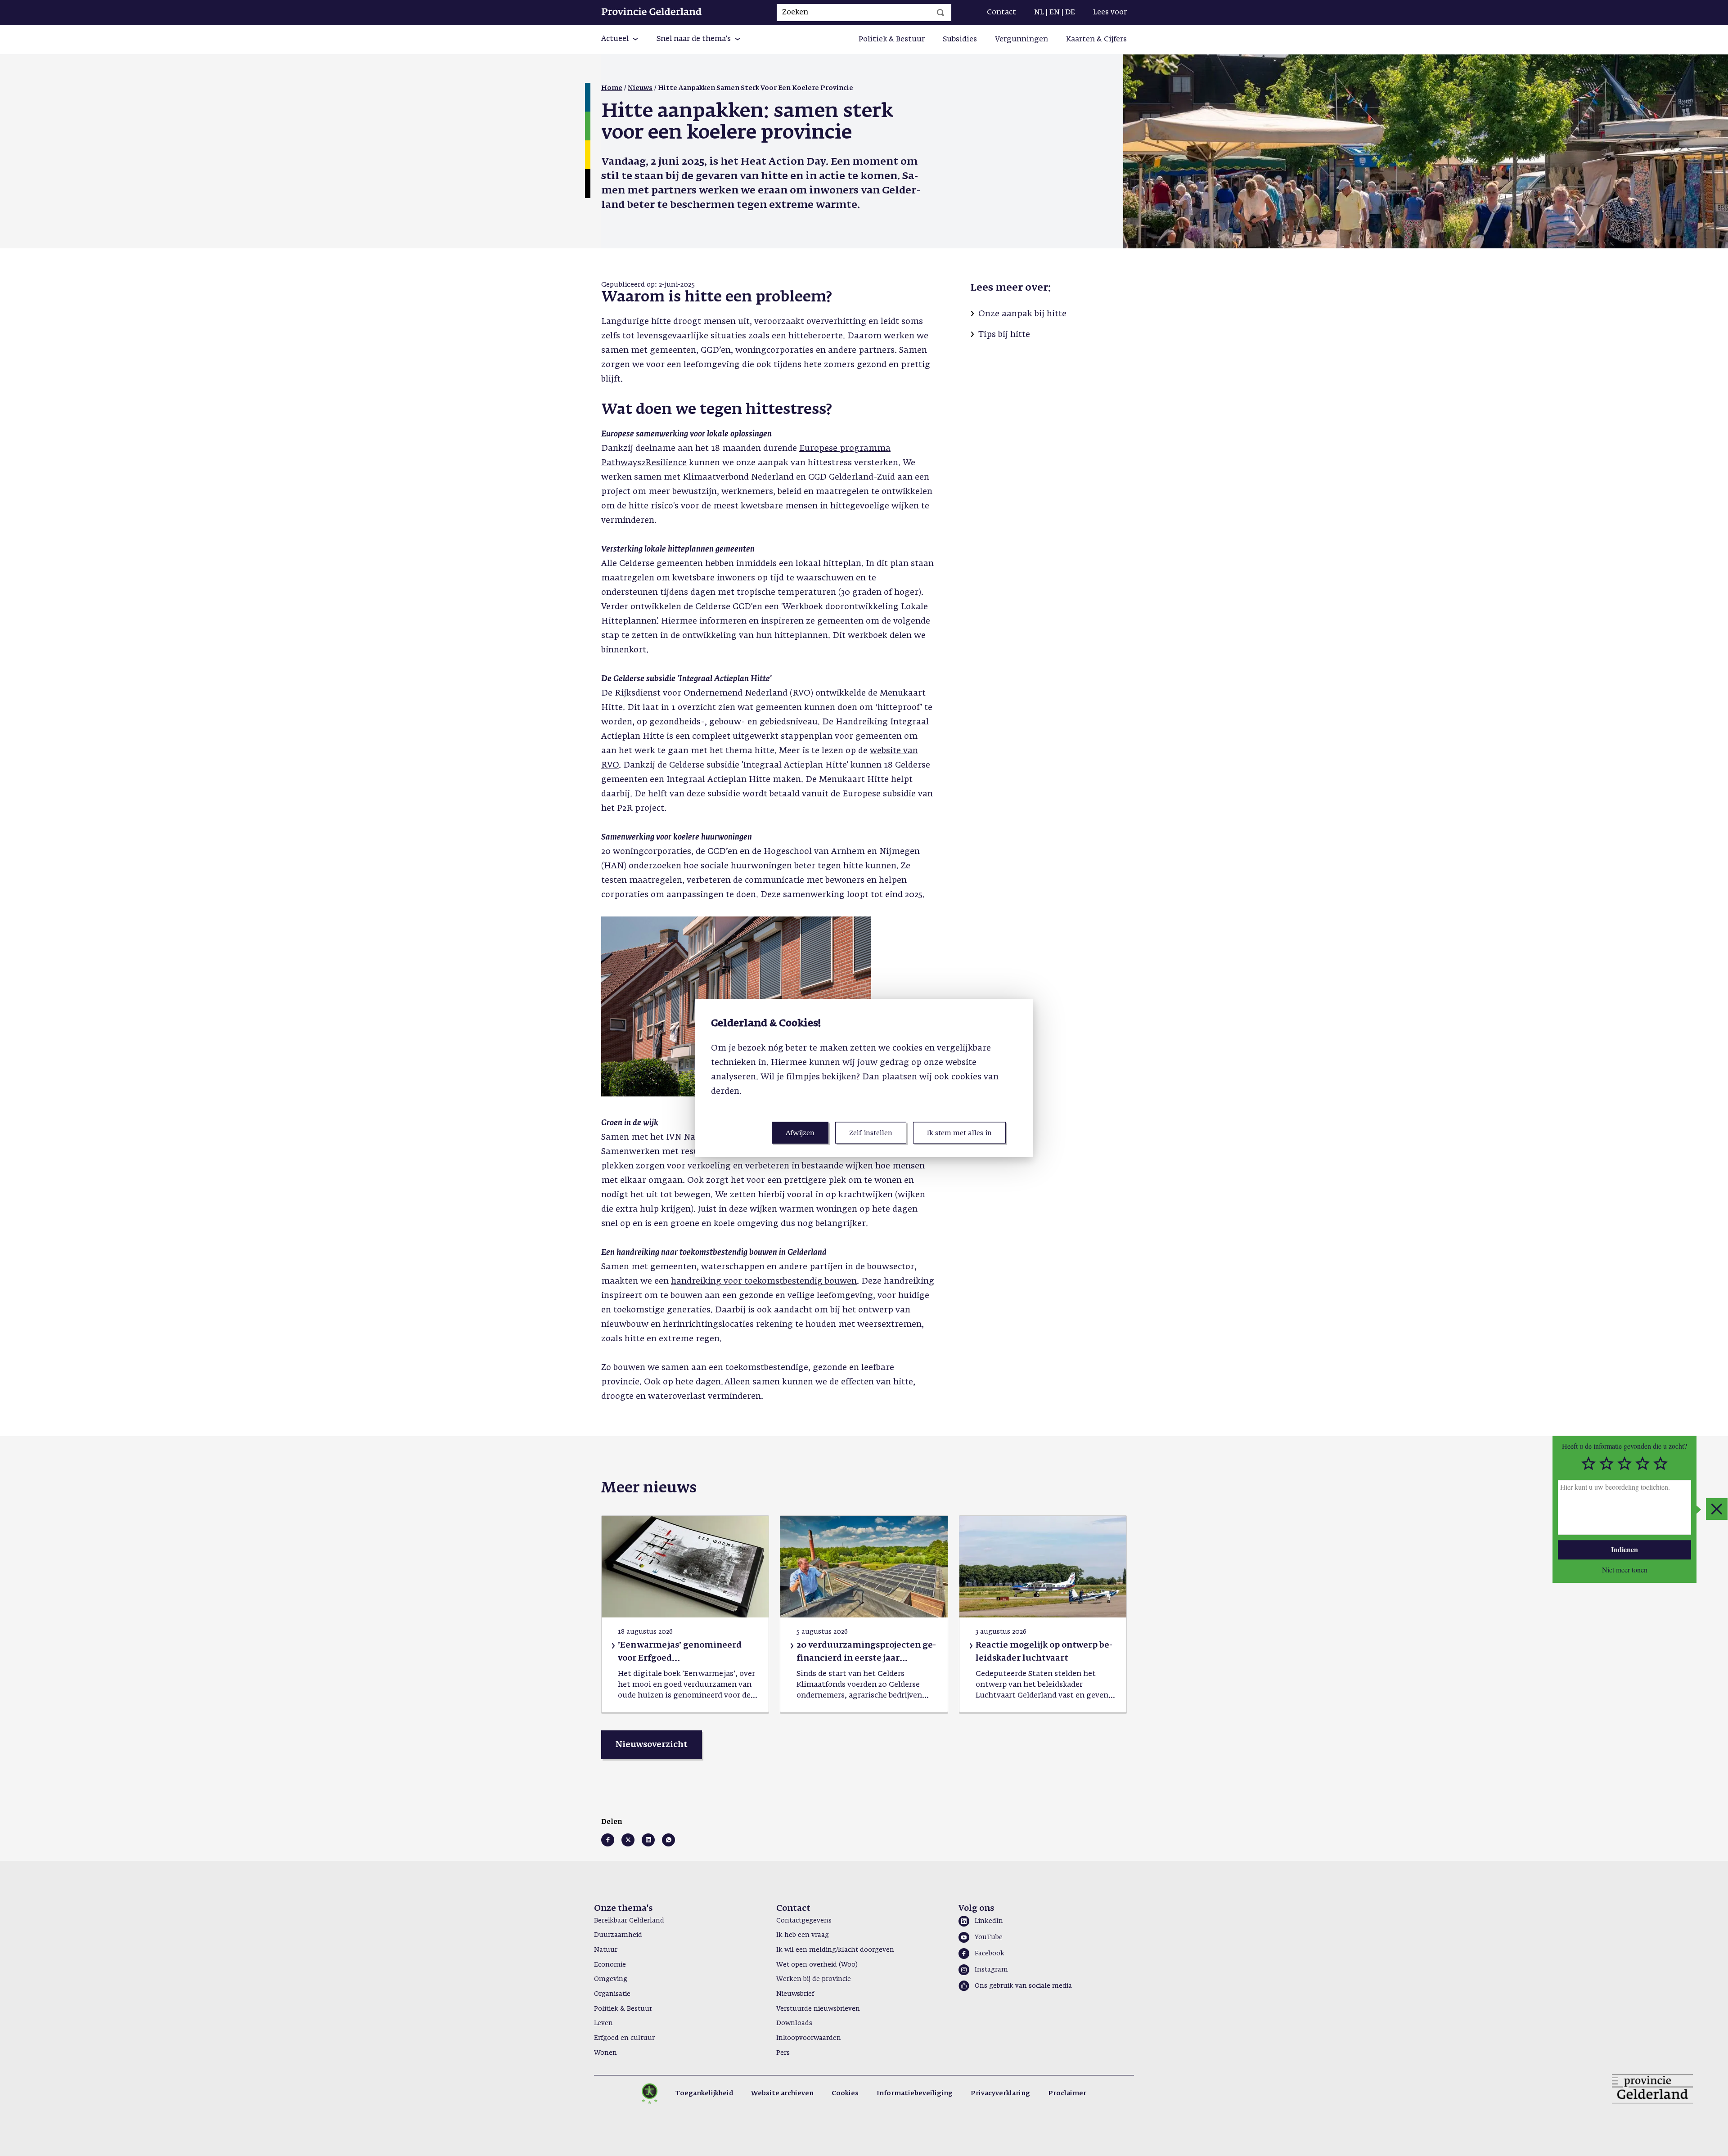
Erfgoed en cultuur (624, 2038)
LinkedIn (989, 1921)
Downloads (794, 2023)
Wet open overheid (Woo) (817, 1965)
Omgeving (611, 1979)
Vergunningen (1021, 40)
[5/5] (1660, 1464)
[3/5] (1624, 1464)
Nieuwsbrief (795, 1994)
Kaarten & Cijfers (1096, 40)
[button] (620, 40)
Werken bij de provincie (814, 1979)
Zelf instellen (871, 1133)
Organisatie (612, 1994)
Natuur (606, 1950)
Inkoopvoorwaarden (809, 2038)
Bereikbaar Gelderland (629, 1921)
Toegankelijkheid (704, 2093)
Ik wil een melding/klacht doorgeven (835, 1950)
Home (612, 88)
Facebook (990, 1954)
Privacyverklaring (1000, 2093)
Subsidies (960, 40)
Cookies (845, 2093)
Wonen (605, 2053)
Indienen (1624, 1549)
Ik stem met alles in (959, 1133)
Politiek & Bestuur (892, 40)
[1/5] (1588, 1464)
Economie (610, 1965)
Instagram (991, 1970)
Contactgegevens (804, 1921)
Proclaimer (1067, 2093)
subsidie (724, 794)
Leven (603, 2023)
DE (1070, 13)
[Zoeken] (940, 13)
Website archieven (782, 2093)
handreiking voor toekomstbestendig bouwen (764, 1281)
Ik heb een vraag (803, 1935)
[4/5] (1642, 1464)
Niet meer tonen (1625, 1569)
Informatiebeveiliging (915, 2093)
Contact (1001, 13)
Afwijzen (800, 1133)
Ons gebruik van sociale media (1023, 1986)
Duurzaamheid (618, 1935)
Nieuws (640, 88)
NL (1039, 13)
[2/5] (1606, 1464)
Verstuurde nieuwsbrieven (818, 2009)
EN (1055, 13)
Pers (783, 2053)
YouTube (989, 1937)
